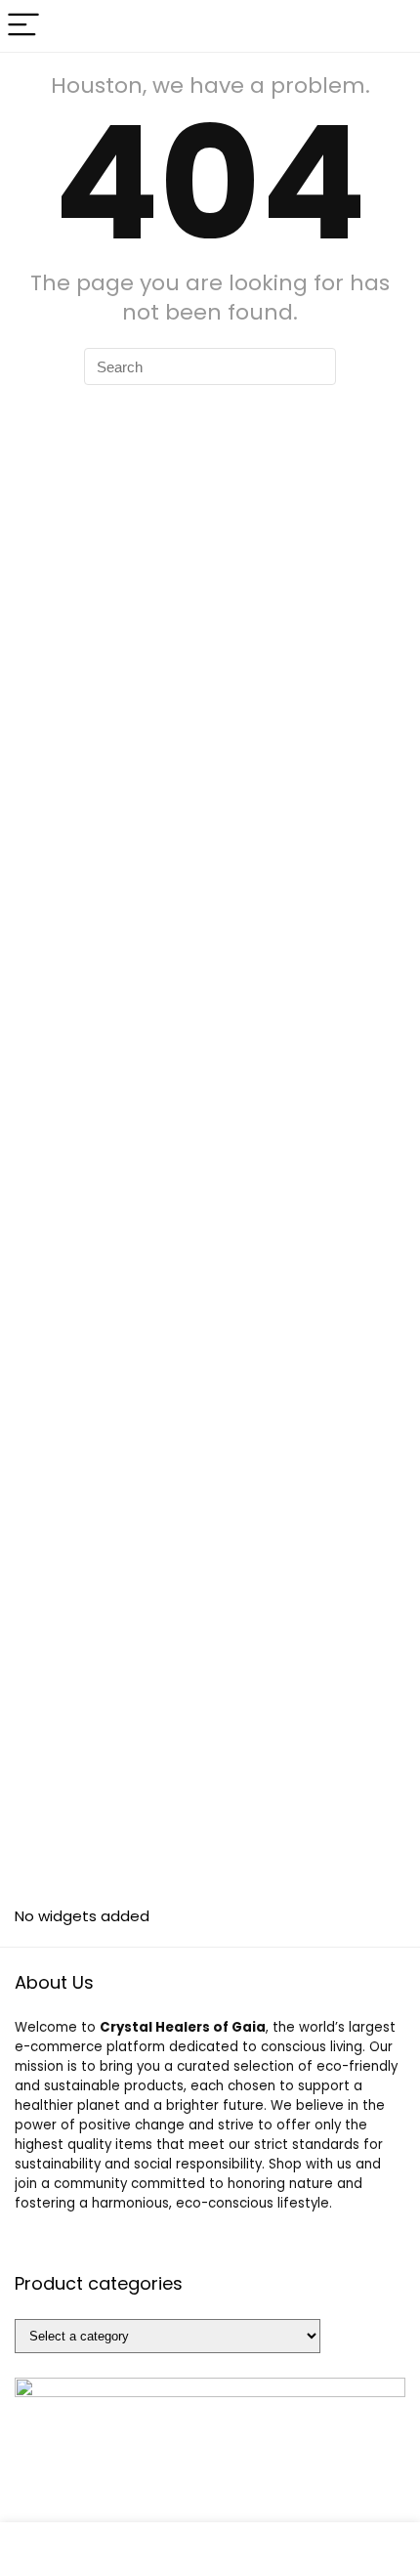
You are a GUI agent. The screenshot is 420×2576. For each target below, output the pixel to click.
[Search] (390, 26)
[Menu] (23, 26)
